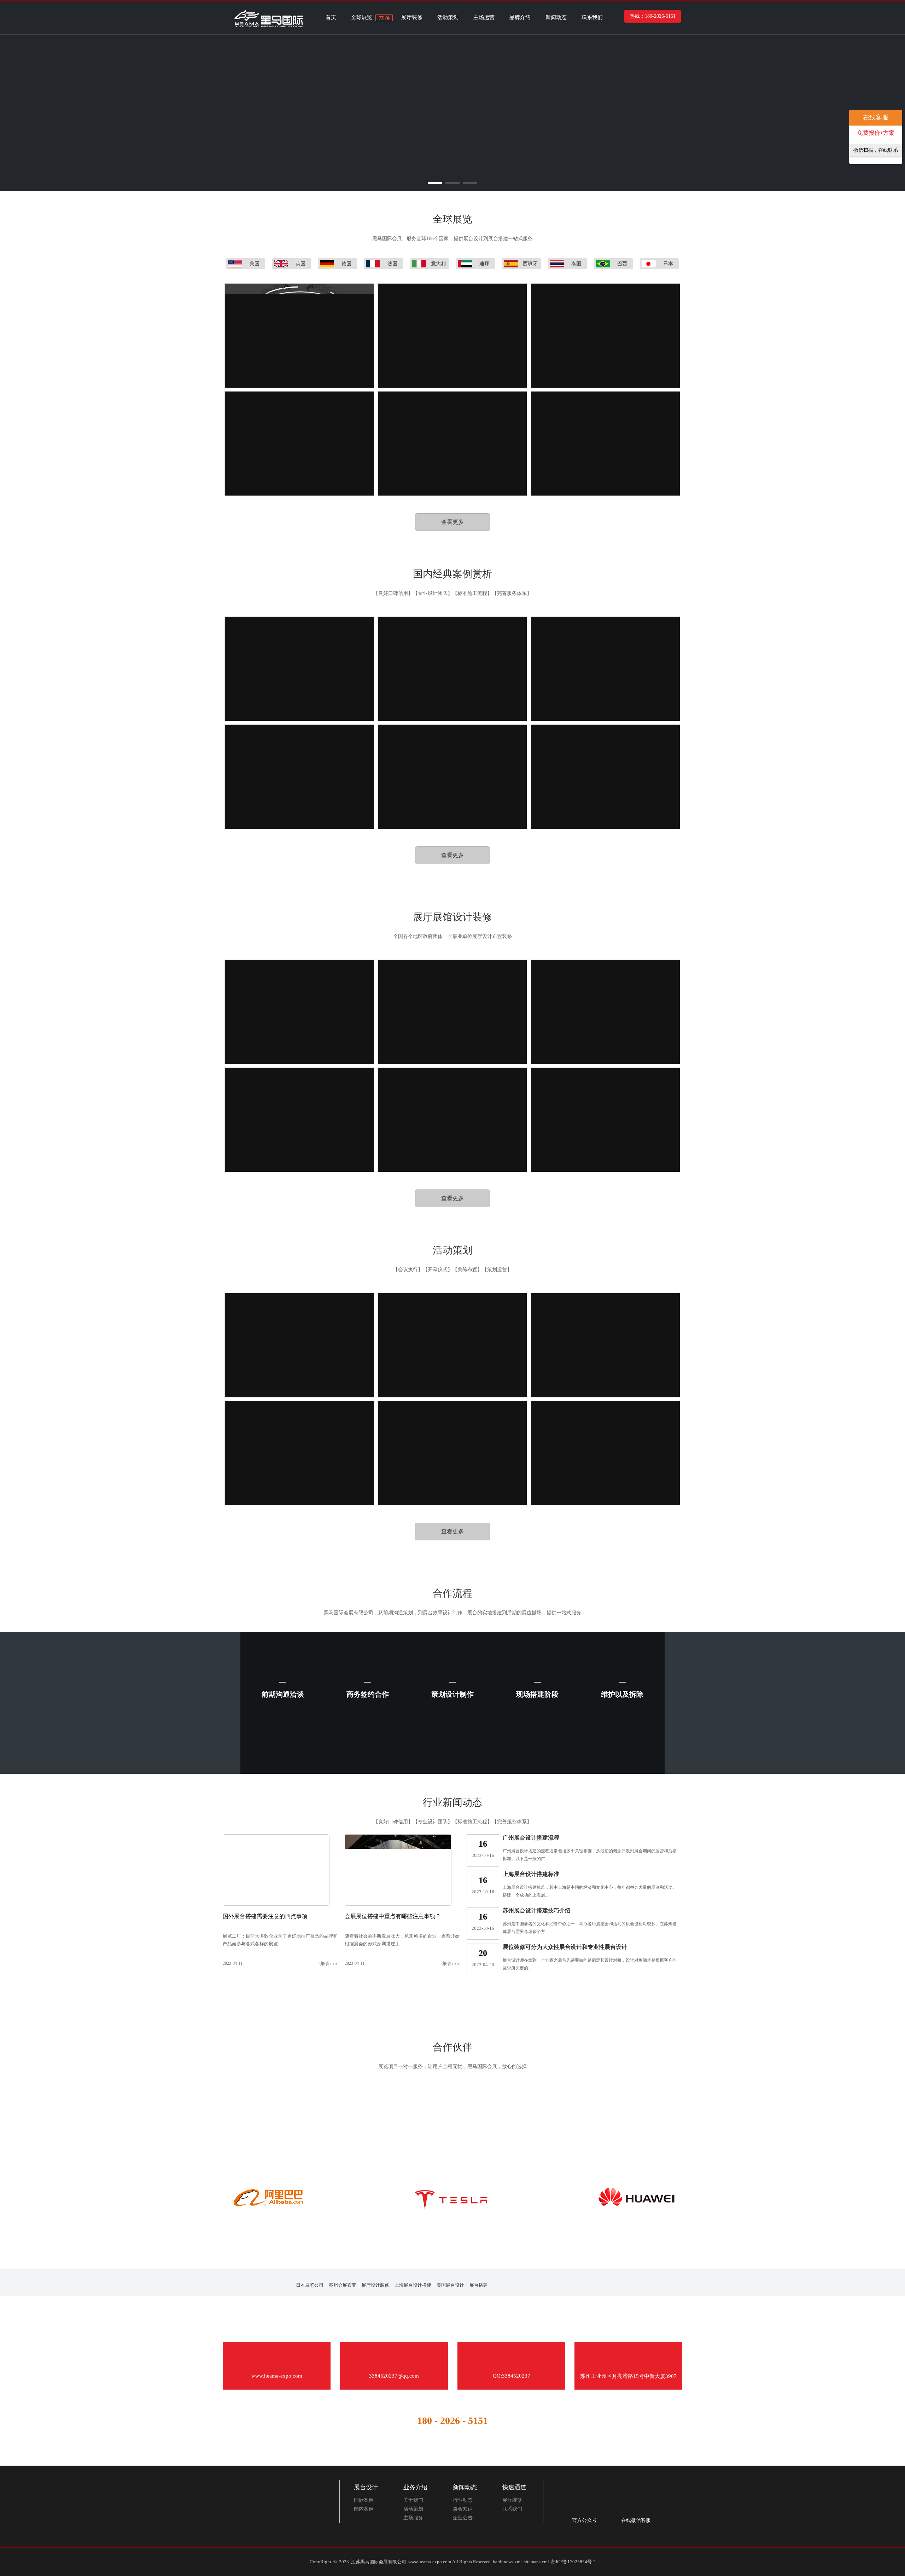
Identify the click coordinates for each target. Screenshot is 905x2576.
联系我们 (592, 17)
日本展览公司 (310, 2285)
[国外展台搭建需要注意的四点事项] (276, 1904)
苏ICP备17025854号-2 (573, 2562)
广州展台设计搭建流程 (531, 1838)
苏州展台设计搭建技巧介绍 (537, 1911)
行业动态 (463, 2500)
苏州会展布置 (343, 2285)
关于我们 (413, 2500)
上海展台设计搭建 (413, 2285)
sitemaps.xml (536, 2562)
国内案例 (364, 2509)
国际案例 (364, 2500)
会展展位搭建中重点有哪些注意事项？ (393, 1916)
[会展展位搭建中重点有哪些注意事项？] (398, 1904)
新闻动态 (556, 17)
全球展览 (362, 17)
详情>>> (328, 1964)
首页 (331, 17)
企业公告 (463, 2518)
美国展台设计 (450, 2285)
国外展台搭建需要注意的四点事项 (265, 1916)
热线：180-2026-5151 (653, 16)
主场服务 (413, 2518)
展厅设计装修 (375, 2285)
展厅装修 (412, 17)
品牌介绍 (520, 17)
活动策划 (448, 17)
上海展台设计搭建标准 (531, 1874)
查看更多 (452, 522)
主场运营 (484, 17)
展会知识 (463, 2509)
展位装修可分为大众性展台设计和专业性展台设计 (565, 1947)
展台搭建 (479, 2285)
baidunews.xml (507, 2562)
